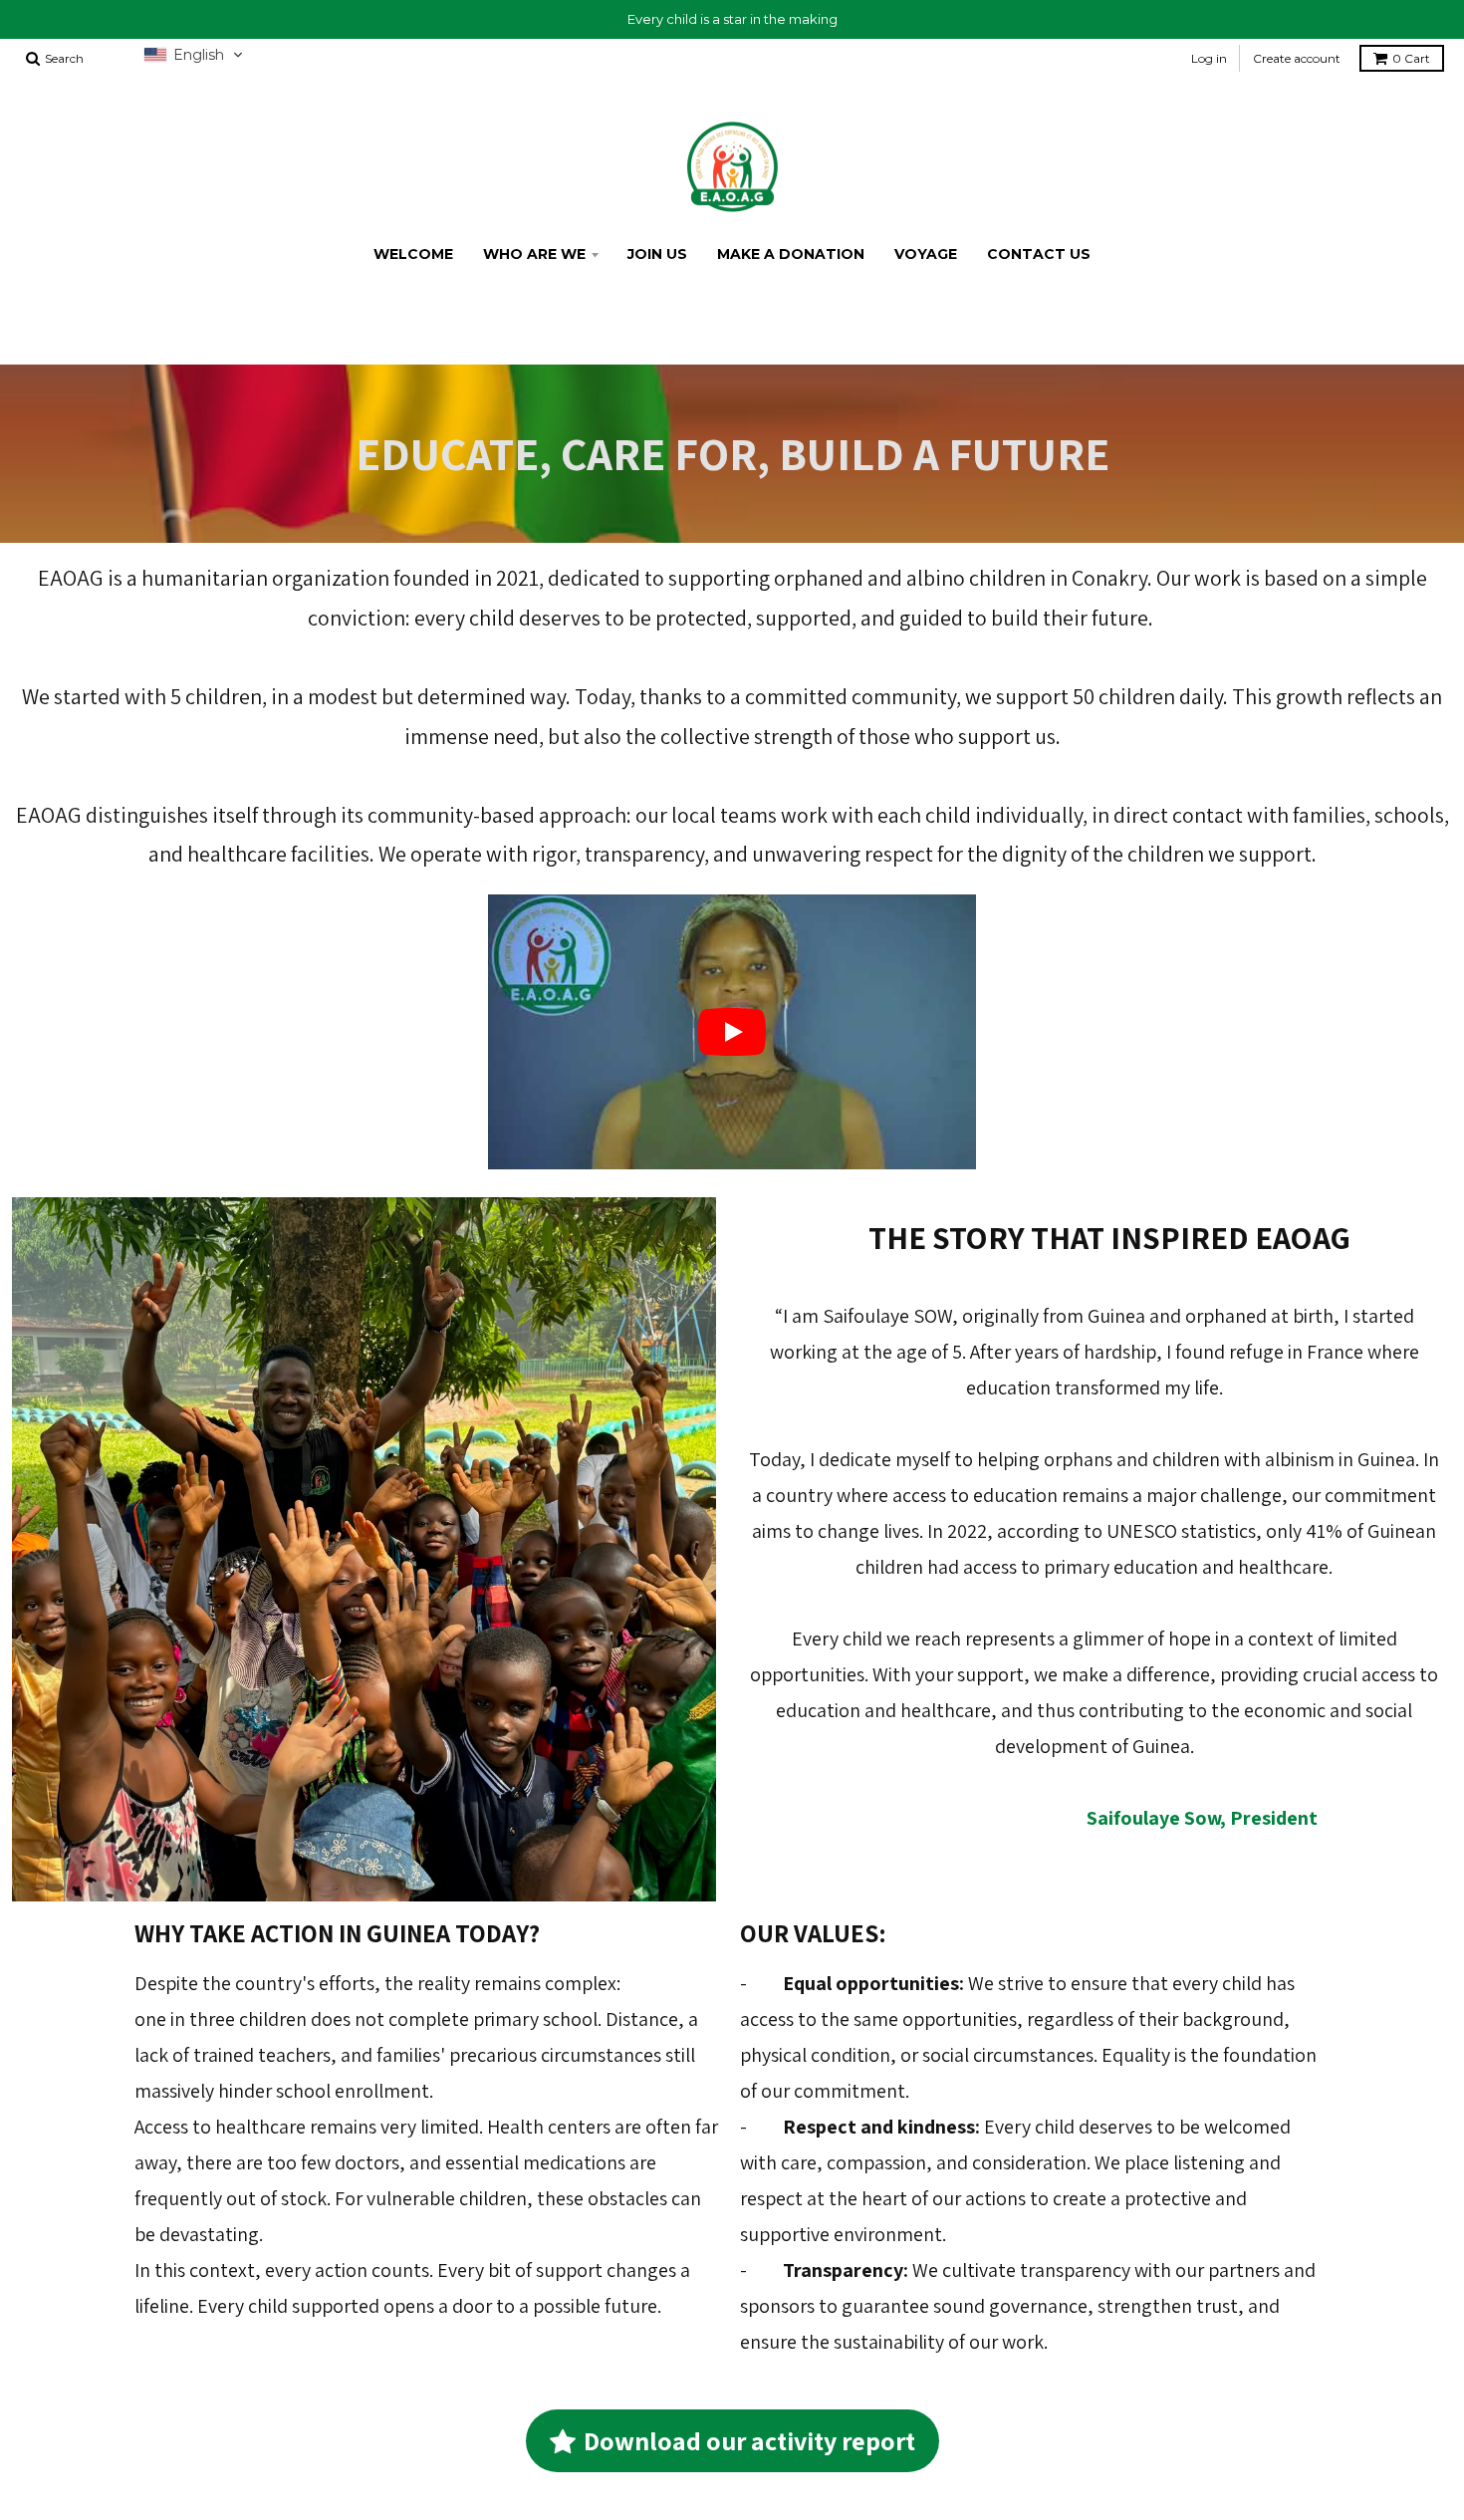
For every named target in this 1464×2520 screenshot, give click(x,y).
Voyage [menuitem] (926, 254)
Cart (1411, 58)
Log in (1209, 58)
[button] (194, 55)
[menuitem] (413, 254)
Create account (1297, 58)
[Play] (732, 1032)
